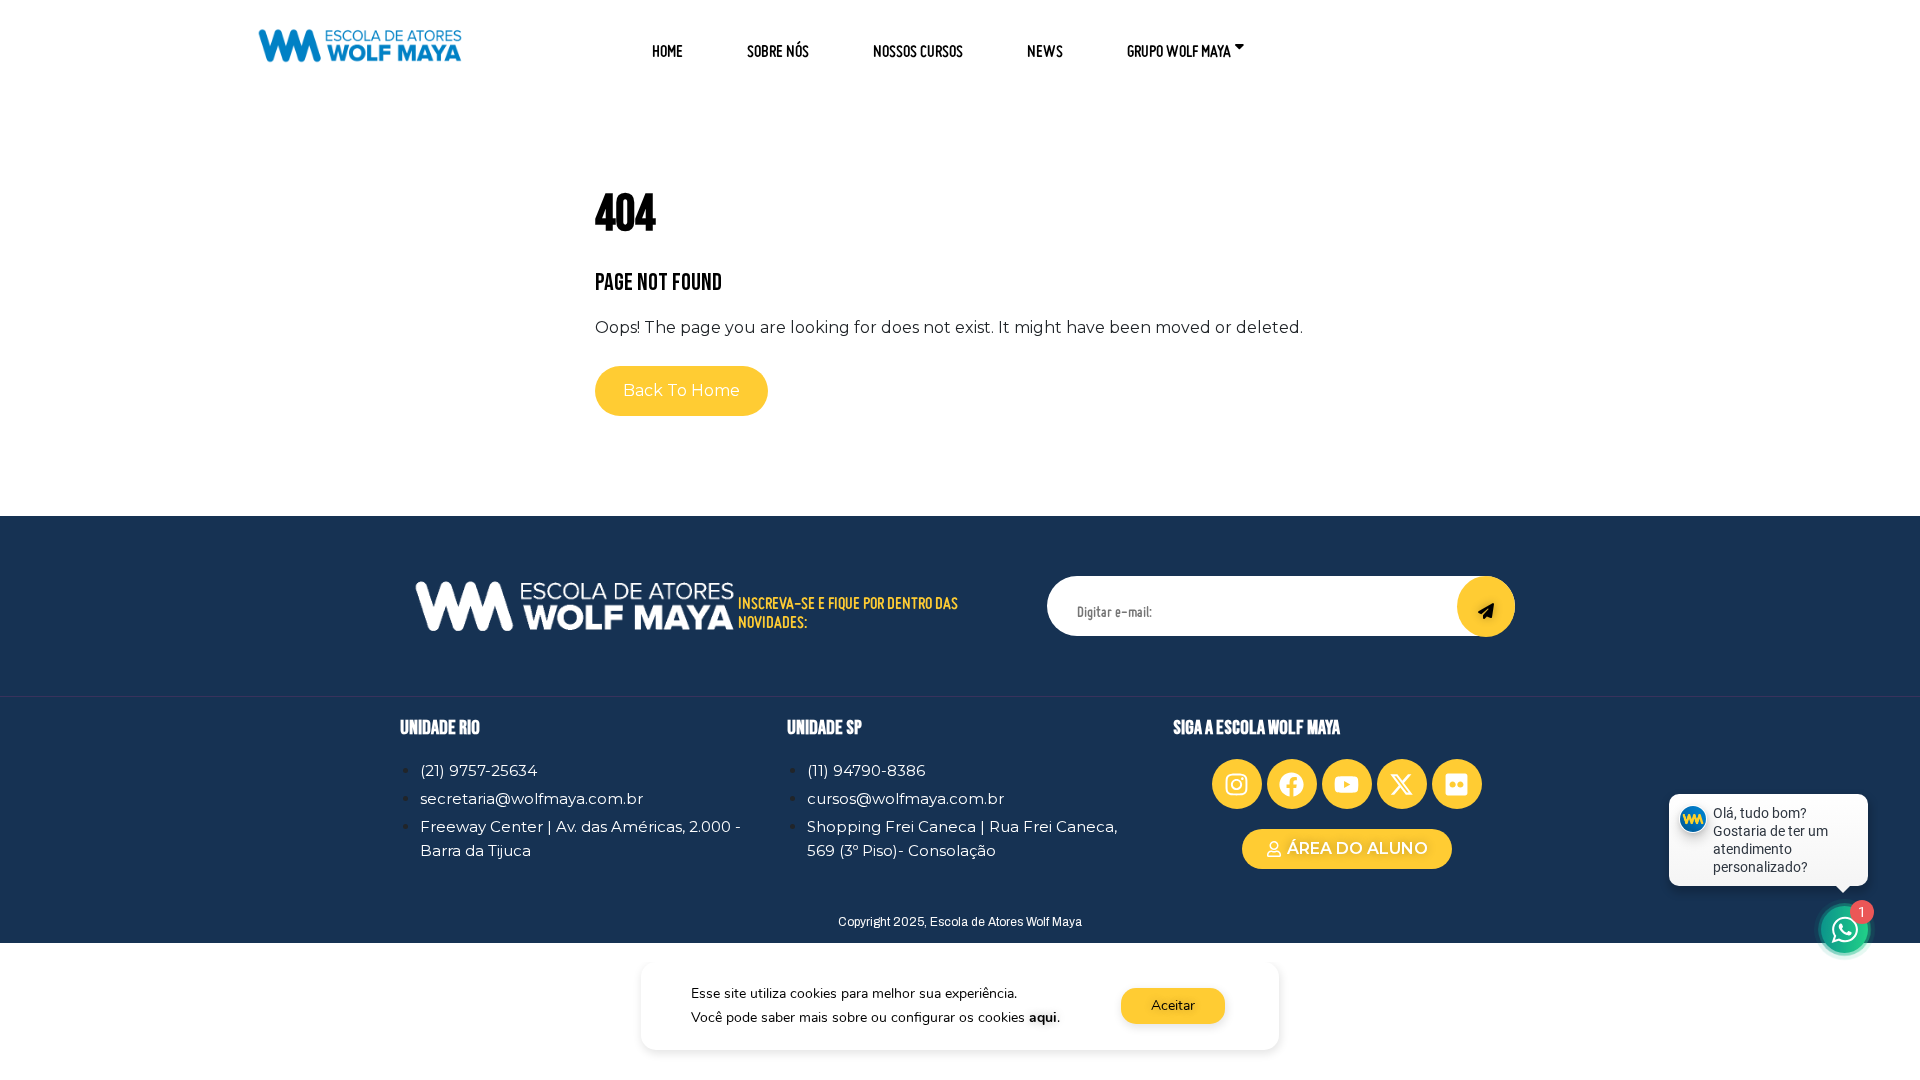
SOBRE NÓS (778, 44)
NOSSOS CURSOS (918, 44)
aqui (1043, 1017)
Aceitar (1173, 1005)
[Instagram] (1237, 784)
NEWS (1045, 44)
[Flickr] (1457, 784)
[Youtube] (1347, 784)
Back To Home (681, 390)
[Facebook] (1292, 784)
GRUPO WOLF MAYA (1179, 44)
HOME (667, 44)
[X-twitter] (1402, 784)
